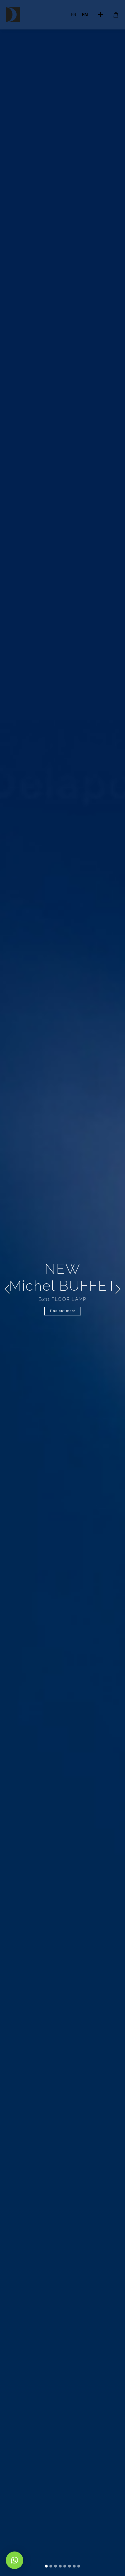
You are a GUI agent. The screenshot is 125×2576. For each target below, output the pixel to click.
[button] (7, 1289)
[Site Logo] (13, 15)
